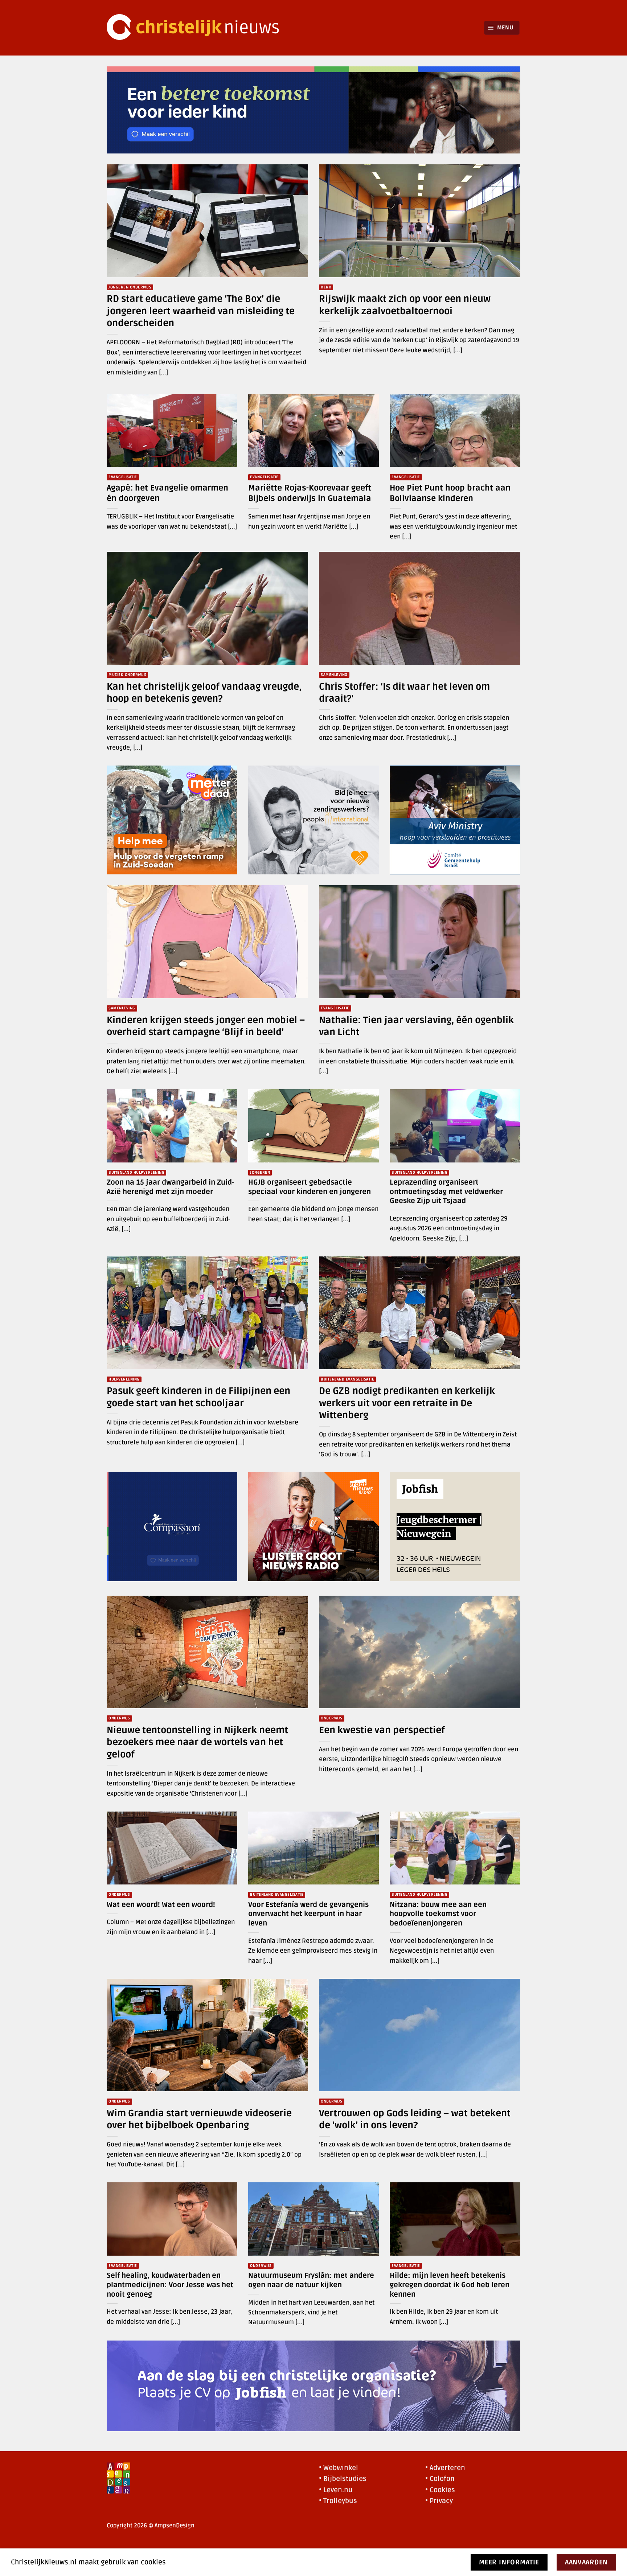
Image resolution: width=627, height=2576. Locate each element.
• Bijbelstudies (343, 2479)
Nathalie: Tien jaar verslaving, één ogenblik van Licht (416, 1026)
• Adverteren (445, 2468)
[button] (502, 28)
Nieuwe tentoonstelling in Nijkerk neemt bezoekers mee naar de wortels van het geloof (197, 1742)
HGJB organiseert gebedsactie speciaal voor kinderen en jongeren (310, 1187)
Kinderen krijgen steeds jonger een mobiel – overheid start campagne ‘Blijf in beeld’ (206, 1026)
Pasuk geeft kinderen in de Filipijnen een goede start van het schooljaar (198, 1397)
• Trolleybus (338, 2501)
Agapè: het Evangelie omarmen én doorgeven (167, 493)
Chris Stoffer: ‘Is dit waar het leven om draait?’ (404, 693)
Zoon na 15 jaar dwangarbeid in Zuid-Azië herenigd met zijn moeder (170, 1187)
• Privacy (439, 2501)
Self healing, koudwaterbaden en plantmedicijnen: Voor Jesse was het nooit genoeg (170, 2285)
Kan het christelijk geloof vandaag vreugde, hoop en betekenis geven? (204, 693)
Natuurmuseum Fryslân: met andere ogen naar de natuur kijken (311, 2280)
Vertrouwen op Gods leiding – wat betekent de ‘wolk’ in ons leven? (415, 2119)
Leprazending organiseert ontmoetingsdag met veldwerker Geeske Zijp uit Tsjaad (446, 1192)
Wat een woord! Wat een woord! (161, 1905)
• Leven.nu (336, 2490)
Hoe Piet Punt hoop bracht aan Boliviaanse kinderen (450, 493)
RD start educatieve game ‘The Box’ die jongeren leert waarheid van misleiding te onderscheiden (201, 311)
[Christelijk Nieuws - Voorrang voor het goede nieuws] (197, 28)
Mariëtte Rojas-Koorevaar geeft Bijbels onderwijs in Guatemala (310, 493)
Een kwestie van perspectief (382, 1730)
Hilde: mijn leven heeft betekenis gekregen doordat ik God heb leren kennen (450, 2285)
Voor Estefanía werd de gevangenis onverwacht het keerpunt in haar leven (308, 1914)
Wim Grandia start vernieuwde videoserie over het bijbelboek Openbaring (199, 2119)
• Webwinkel (339, 2468)
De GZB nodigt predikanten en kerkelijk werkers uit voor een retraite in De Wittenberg (407, 1403)
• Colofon (440, 2479)
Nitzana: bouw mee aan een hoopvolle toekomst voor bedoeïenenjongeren (438, 1914)
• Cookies (440, 2490)
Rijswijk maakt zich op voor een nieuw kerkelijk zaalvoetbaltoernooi (405, 305)
